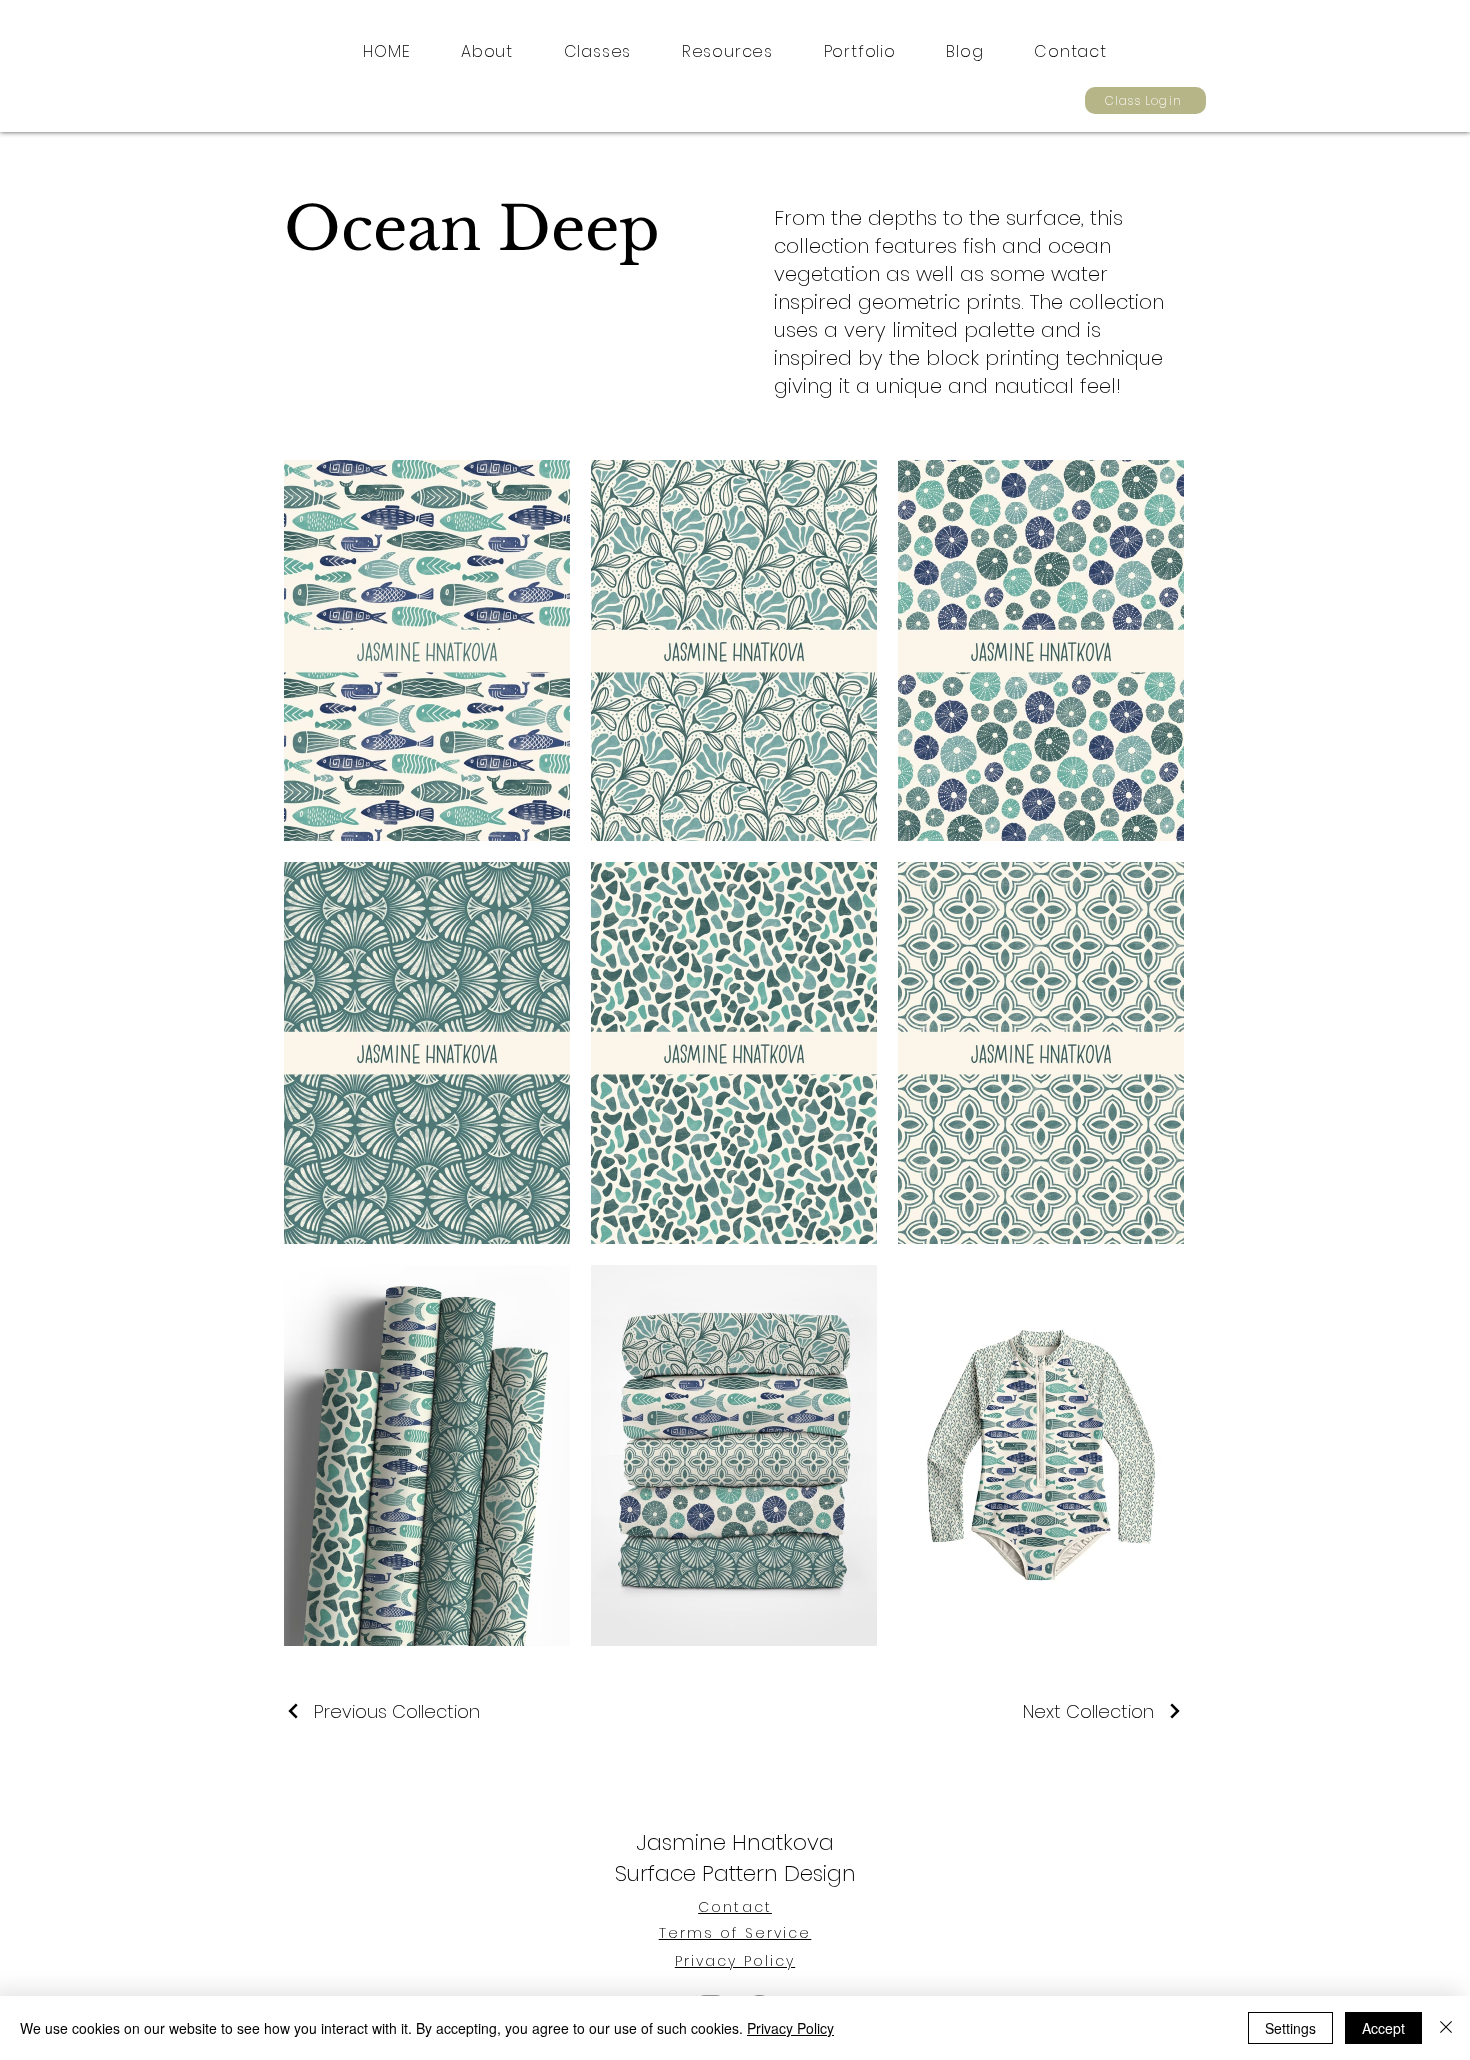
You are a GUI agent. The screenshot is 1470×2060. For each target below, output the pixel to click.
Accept (1383, 2028)
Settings (1290, 2028)
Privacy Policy (790, 2028)
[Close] (1446, 2028)
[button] (597, 51)
